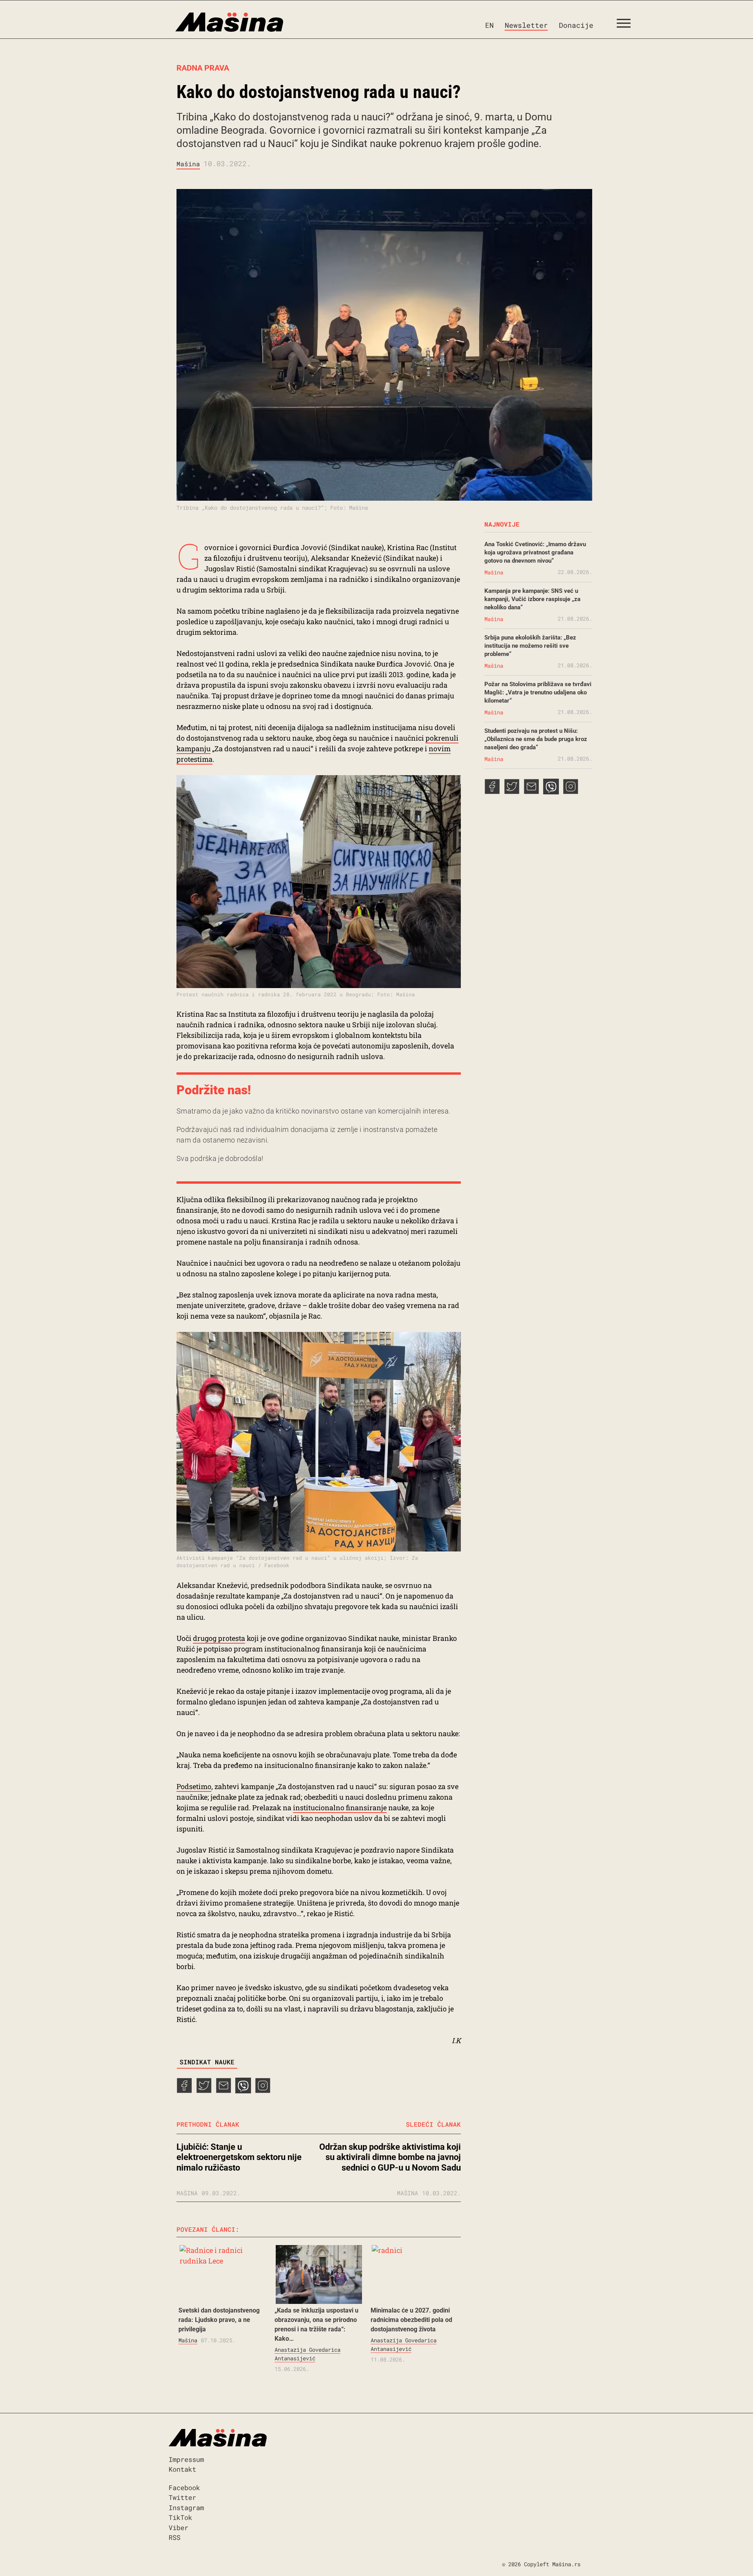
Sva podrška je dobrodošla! (220, 1158)
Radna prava (203, 68)
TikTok (180, 2517)
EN (489, 25)
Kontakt (182, 2469)
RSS (175, 2537)
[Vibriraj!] (243, 2091)
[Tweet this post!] (204, 2091)
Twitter (182, 2497)
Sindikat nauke (207, 2062)
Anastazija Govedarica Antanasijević (307, 2354)
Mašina (188, 164)
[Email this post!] (224, 2091)
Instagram (186, 2508)
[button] (627, 25)
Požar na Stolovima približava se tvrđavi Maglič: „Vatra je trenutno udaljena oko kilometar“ (538, 692)
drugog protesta (219, 1638)
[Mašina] (196, 22)
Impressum (186, 2459)
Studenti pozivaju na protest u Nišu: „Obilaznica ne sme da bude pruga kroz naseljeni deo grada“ (536, 739)
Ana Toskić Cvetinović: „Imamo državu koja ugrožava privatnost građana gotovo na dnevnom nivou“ (535, 552)
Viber (178, 2528)
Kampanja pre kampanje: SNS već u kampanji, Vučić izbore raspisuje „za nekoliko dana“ (532, 599)
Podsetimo (194, 1786)
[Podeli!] (263, 2091)
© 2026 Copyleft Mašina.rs (541, 2564)
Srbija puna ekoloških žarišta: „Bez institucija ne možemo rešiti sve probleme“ (530, 646)
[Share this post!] (184, 2091)
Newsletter (526, 25)
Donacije (576, 25)
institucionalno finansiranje (340, 1808)
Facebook (184, 2488)
